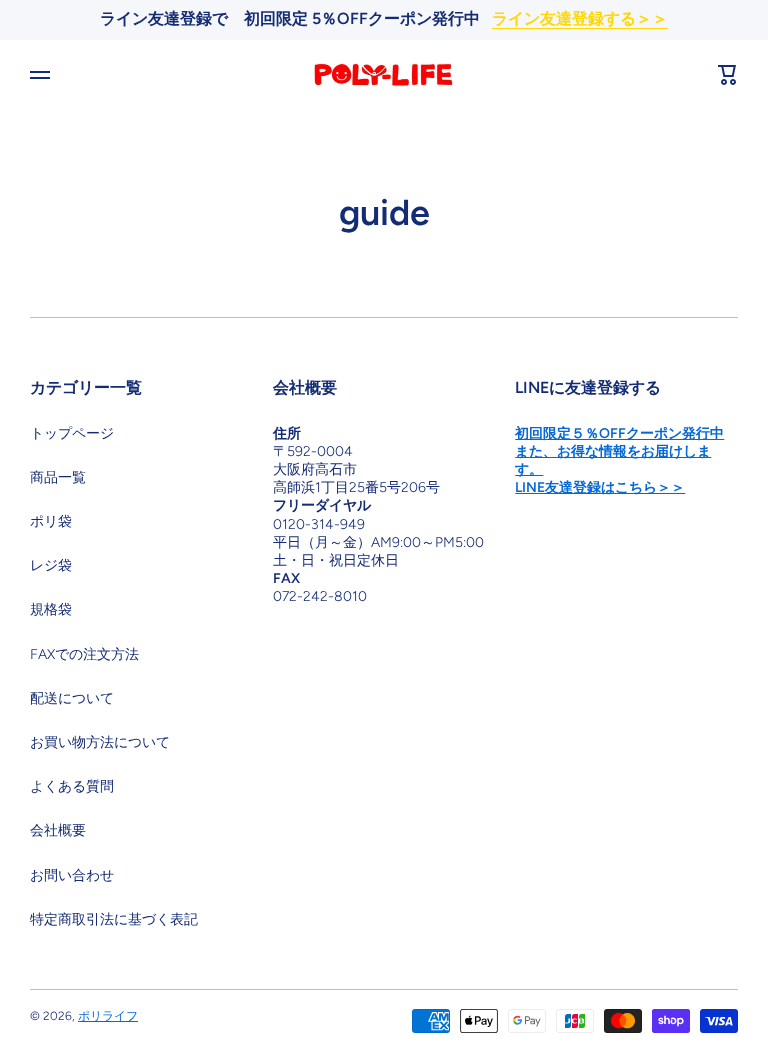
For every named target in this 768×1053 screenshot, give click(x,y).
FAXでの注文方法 (84, 654)
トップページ (72, 433)
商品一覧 (58, 477)
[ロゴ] (384, 75)
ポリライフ (108, 1016)
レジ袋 (51, 565)
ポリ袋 (51, 521)
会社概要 (58, 830)
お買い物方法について (100, 742)
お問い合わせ (72, 875)
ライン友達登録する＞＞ (580, 18)
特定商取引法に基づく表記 (114, 919)
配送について (72, 698)
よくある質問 (72, 786)
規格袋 (51, 609)
